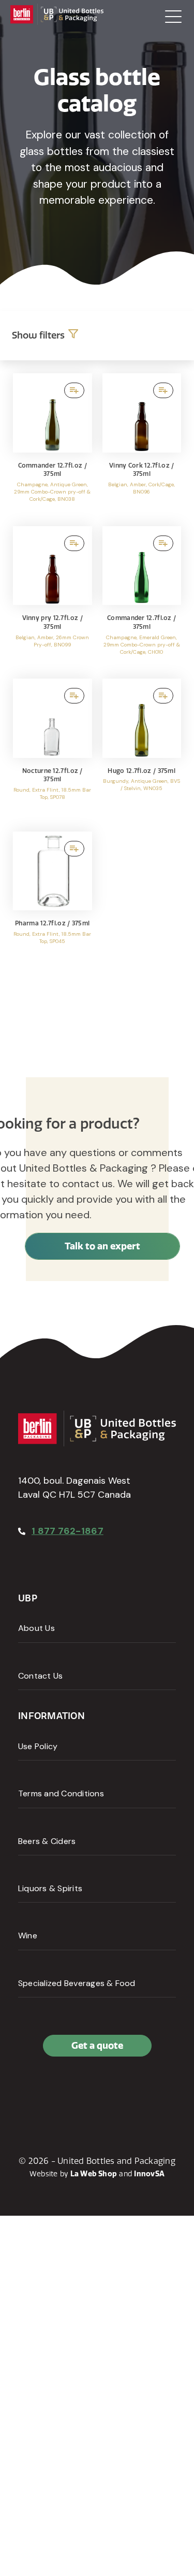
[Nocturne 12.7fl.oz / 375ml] (53, 750)
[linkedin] (51, 2090)
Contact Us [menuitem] (40, 1676)
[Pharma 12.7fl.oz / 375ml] (53, 903)
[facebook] (28, 2090)
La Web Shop (94, 2174)
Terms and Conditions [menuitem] (61, 1793)
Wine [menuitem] (28, 1935)
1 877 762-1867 (68, 1531)
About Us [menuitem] (36, 1628)
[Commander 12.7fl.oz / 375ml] (53, 445)
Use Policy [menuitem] (38, 1746)
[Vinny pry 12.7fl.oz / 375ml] (53, 597)
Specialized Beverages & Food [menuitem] (77, 1983)
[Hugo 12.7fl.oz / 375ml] (142, 750)
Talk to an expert (102, 1246)
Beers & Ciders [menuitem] (47, 1841)
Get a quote (97, 2045)
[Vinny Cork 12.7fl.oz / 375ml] (142, 445)
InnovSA (149, 2174)
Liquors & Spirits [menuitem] (50, 1888)
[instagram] (74, 2090)
